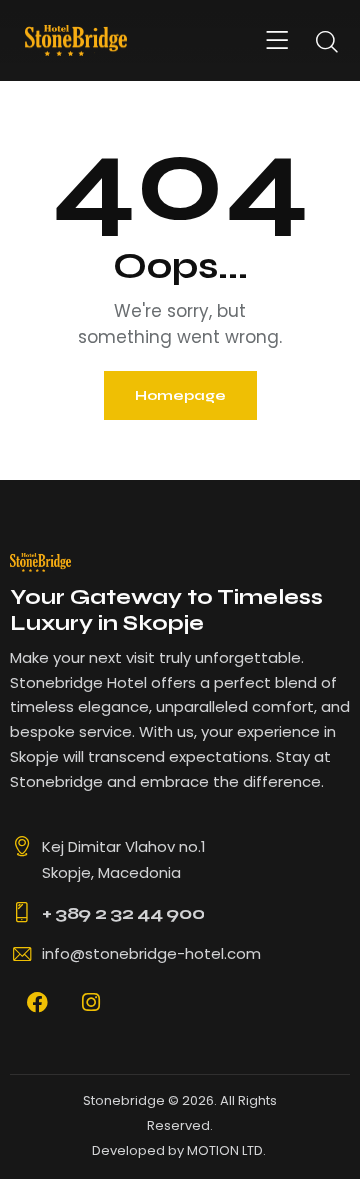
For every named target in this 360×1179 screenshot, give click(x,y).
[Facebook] (37, 1002)
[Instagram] (91, 1002)
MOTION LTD (225, 1150)
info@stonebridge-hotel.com (151, 953)
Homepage (180, 395)
